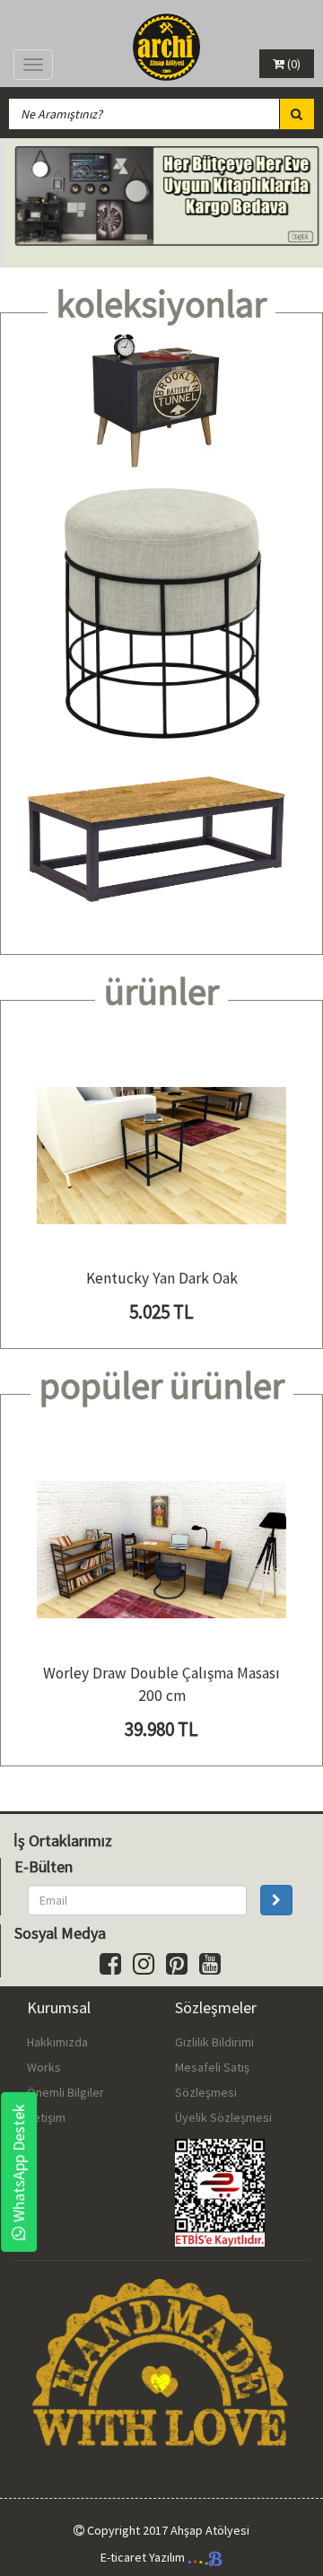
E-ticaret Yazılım (144, 2557)
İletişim (46, 2117)
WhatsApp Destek (18, 2163)
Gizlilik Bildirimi (214, 2042)
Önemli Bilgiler (65, 2092)
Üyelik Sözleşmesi (223, 2117)
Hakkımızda (57, 2042)
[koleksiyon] (161, 402)
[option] (161, 203)
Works (44, 2067)
